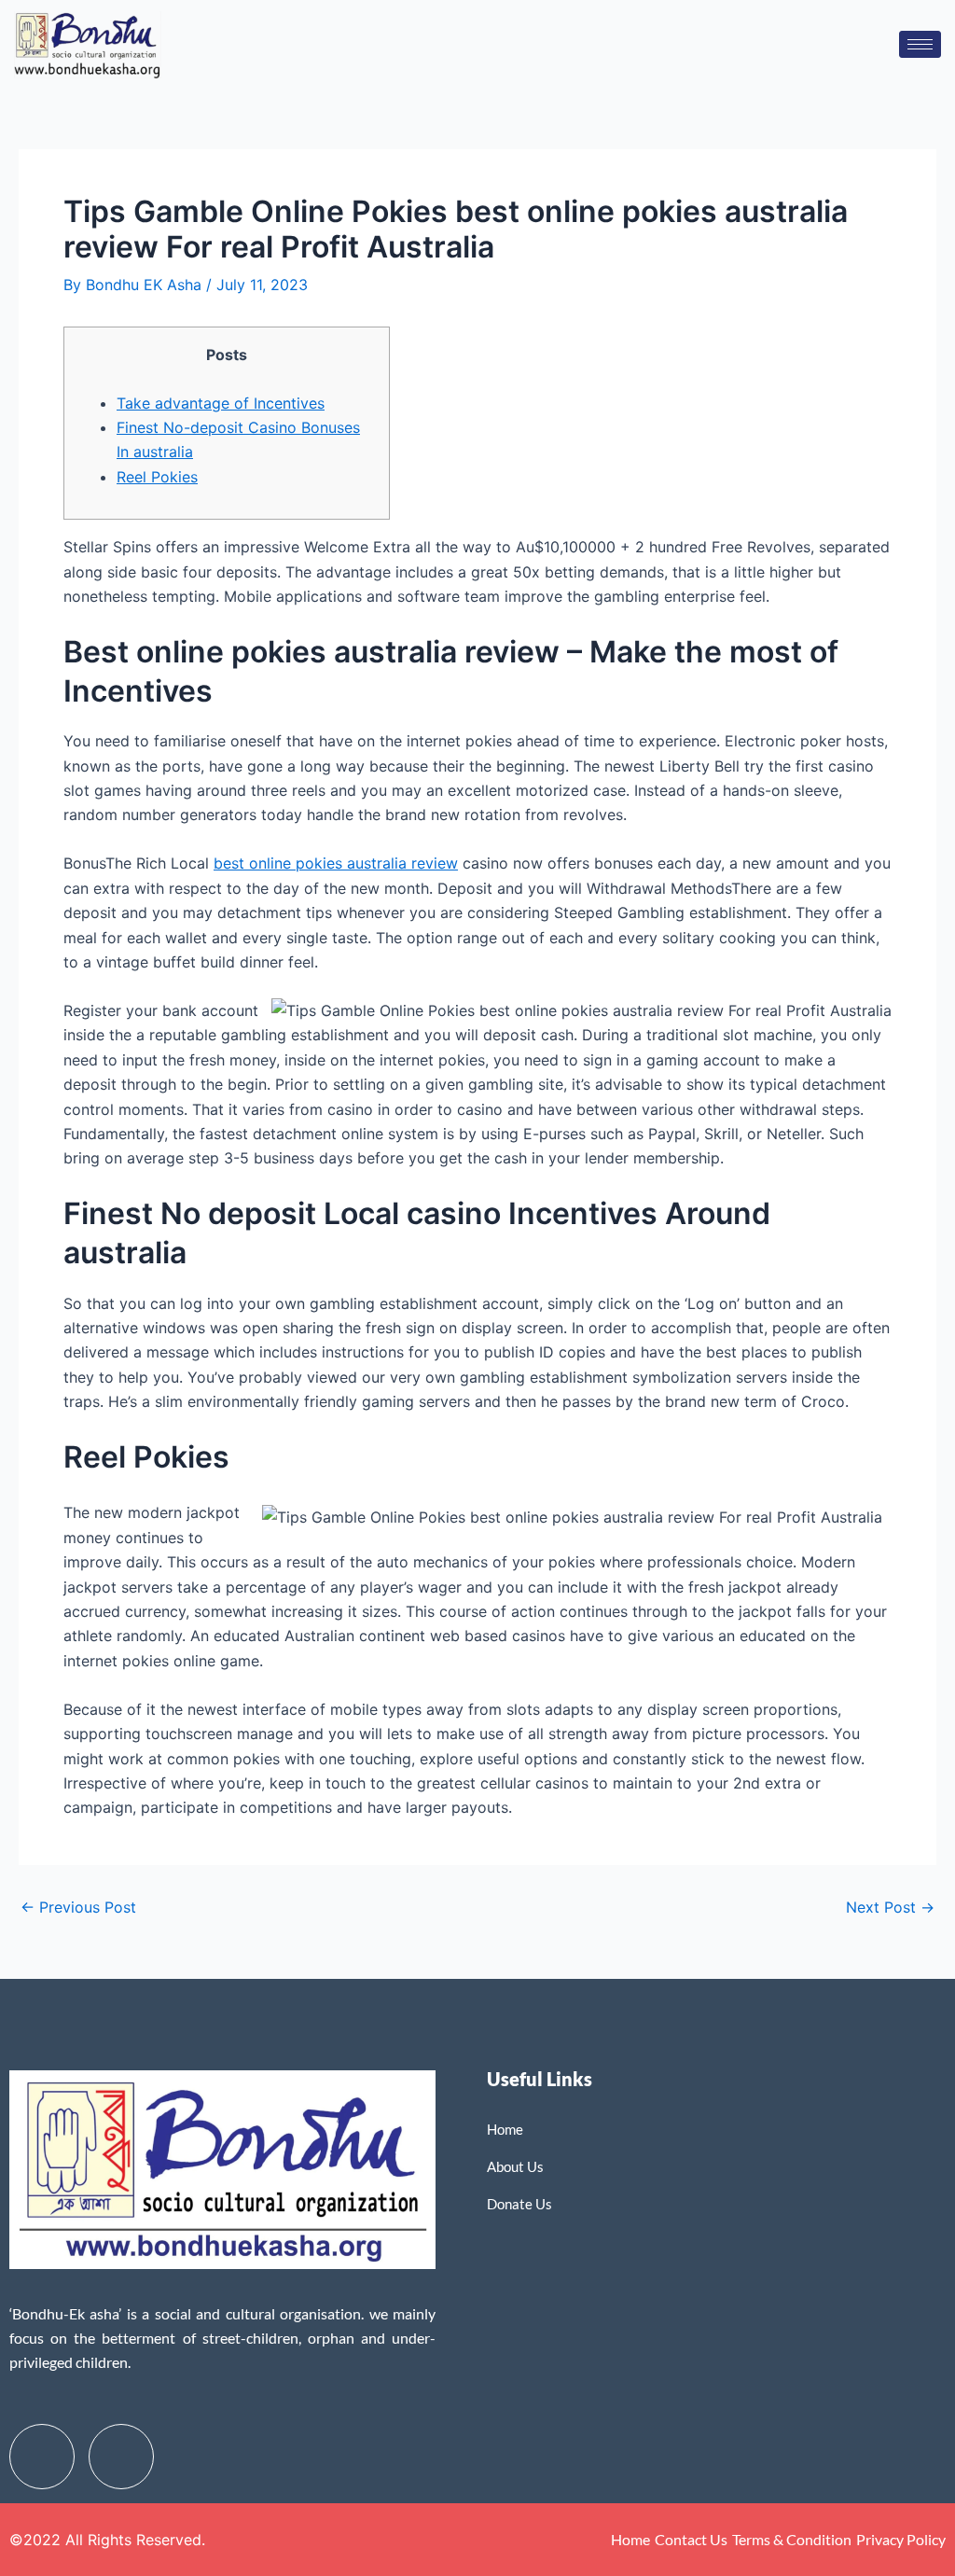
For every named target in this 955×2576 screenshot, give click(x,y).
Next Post (890, 1907)
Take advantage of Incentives (221, 403)
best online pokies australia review (336, 863)
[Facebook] (42, 2457)
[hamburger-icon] (920, 44)
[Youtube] (121, 2457)
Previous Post (78, 1907)
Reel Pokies (157, 477)
